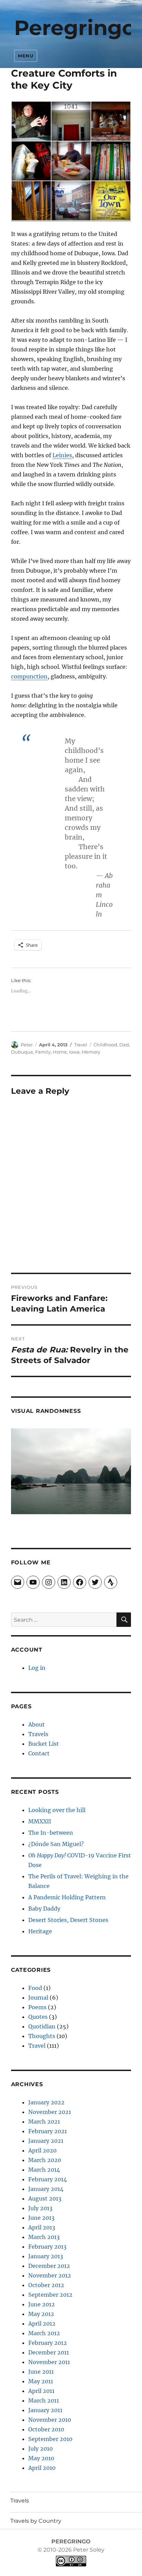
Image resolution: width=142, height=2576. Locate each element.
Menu (26, 56)
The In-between (51, 1833)
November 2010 (50, 2420)
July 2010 (40, 2449)
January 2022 (46, 2102)
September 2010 (50, 2439)
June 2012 (42, 2304)
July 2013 (40, 2208)
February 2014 (48, 2179)
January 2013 (46, 2256)
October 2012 (46, 2285)
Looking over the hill (57, 1810)
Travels (38, 1734)
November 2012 (50, 2275)
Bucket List (44, 1744)
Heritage (40, 1931)
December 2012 (49, 2266)
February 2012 (48, 2343)
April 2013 (42, 2227)
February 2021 (48, 2131)
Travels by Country (36, 2521)
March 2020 (45, 2160)
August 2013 (45, 2198)
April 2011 (41, 2391)
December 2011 (49, 2352)
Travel (81, 1045)
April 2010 (42, 2468)
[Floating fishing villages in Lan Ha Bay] (71, 1471)
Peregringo (75, 28)
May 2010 (41, 2458)
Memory (91, 1052)
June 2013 (41, 2218)
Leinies (62, 455)
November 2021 (50, 2112)
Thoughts (42, 2036)
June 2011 (41, 2372)
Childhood (105, 1045)
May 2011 (41, 2381)
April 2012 (42, 2324)
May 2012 (41, 2314)
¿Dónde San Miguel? (56, 1844)
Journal (38, 1998)
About (37, 1724)
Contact (39, 1753)
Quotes (38, 2017)
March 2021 (44, 2122)
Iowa (74, 1052)
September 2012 (50, 2295)
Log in (37, 1668)
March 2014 (44, 2170)
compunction (29, 676)
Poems (37, 2007)
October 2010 (46, 2429)
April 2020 (42, 2150)
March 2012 (44, 2333)
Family (43, 1052)
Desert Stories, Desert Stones (68, 1920)
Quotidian (42, 2026)
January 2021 (46, 2141)
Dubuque (22, 1052)
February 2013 (47, 2247)
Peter (27, 1045)
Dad (124, 1045)
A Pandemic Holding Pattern (67, 1897)
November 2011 (49, 2362)
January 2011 (45, 2410)
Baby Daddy (44, 1909)
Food (35, 1988)
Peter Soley (88, 2550)
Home (60, 1052)
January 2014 (46, 2189)
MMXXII (40, 1821)
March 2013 (44, 2237)
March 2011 (44, 2400)
